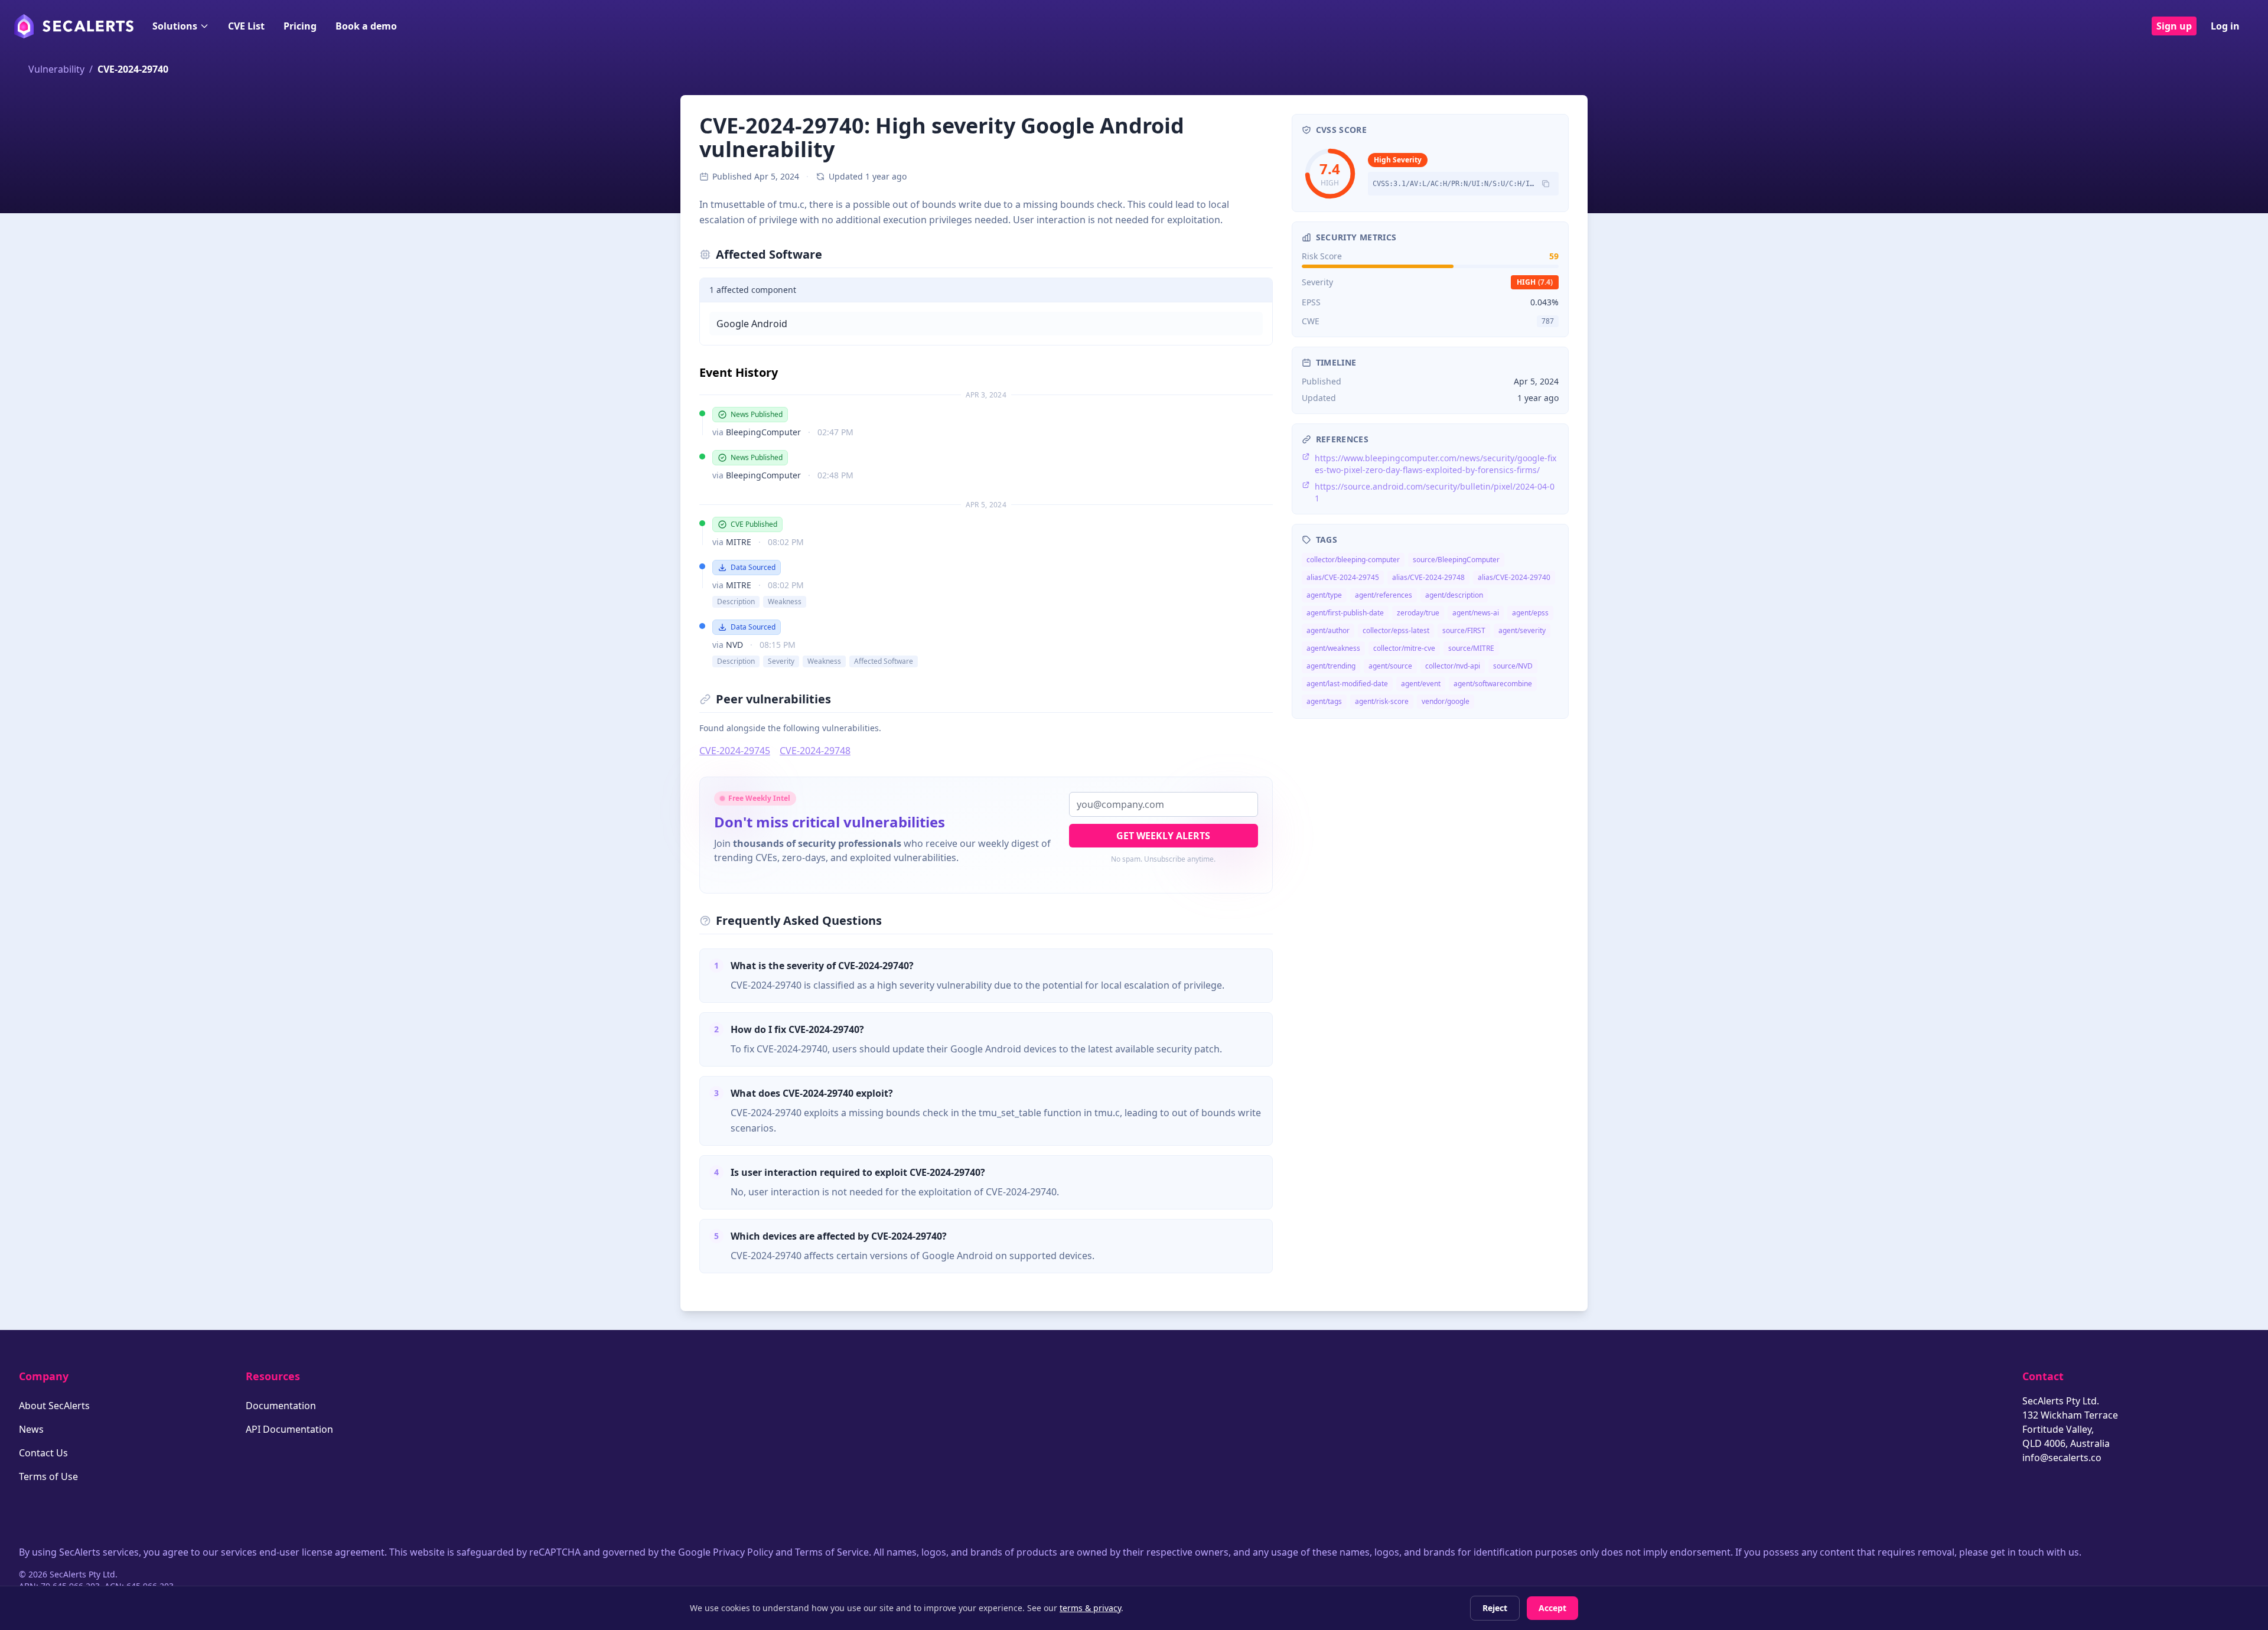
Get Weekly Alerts (1163, 836)
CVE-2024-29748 (815, 751)
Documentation (281, 1406)
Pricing (300, 26)
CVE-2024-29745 (735, 751)
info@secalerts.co (2062, 1458)
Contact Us (43, 1453)
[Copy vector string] (1546, 184)
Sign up (2174, 26)
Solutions (175, 26)
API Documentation (289, 1429)
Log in (2225, 26)
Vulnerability (56, 69)
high (1535, 282)
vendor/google (1446, 701)
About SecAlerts (54, 1406)
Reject (1495, 1608)
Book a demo (366, 26)
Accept (1552, 1608)
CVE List (246, 26)
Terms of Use (48, 1476)
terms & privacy (1090, 1608)
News (31, 1429)
